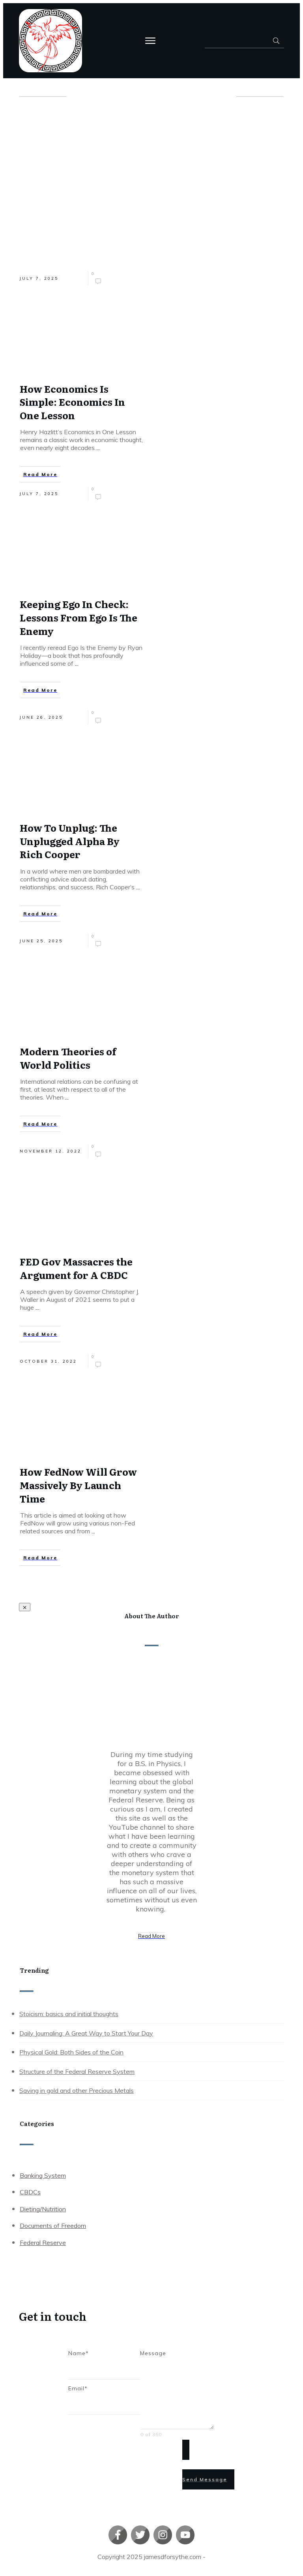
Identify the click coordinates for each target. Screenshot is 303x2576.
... (98, 448)
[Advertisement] (151, 178)
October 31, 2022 (48, 1361)
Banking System (24, 2571)
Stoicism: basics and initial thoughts (69, 2014)
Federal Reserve (43, 2243)
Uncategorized (87, 2571)
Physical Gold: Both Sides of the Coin (71, 2052)
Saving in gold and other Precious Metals (77, 2090)
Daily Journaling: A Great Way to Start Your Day (86, 2033)
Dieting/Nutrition (43, 2209)
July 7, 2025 (39, 278)
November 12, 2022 (50, 1151)
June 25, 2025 (41, 941)
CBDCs (56, 2571)
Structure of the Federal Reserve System (77, 2071)
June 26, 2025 (41, 717)
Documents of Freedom (53, 2226)
